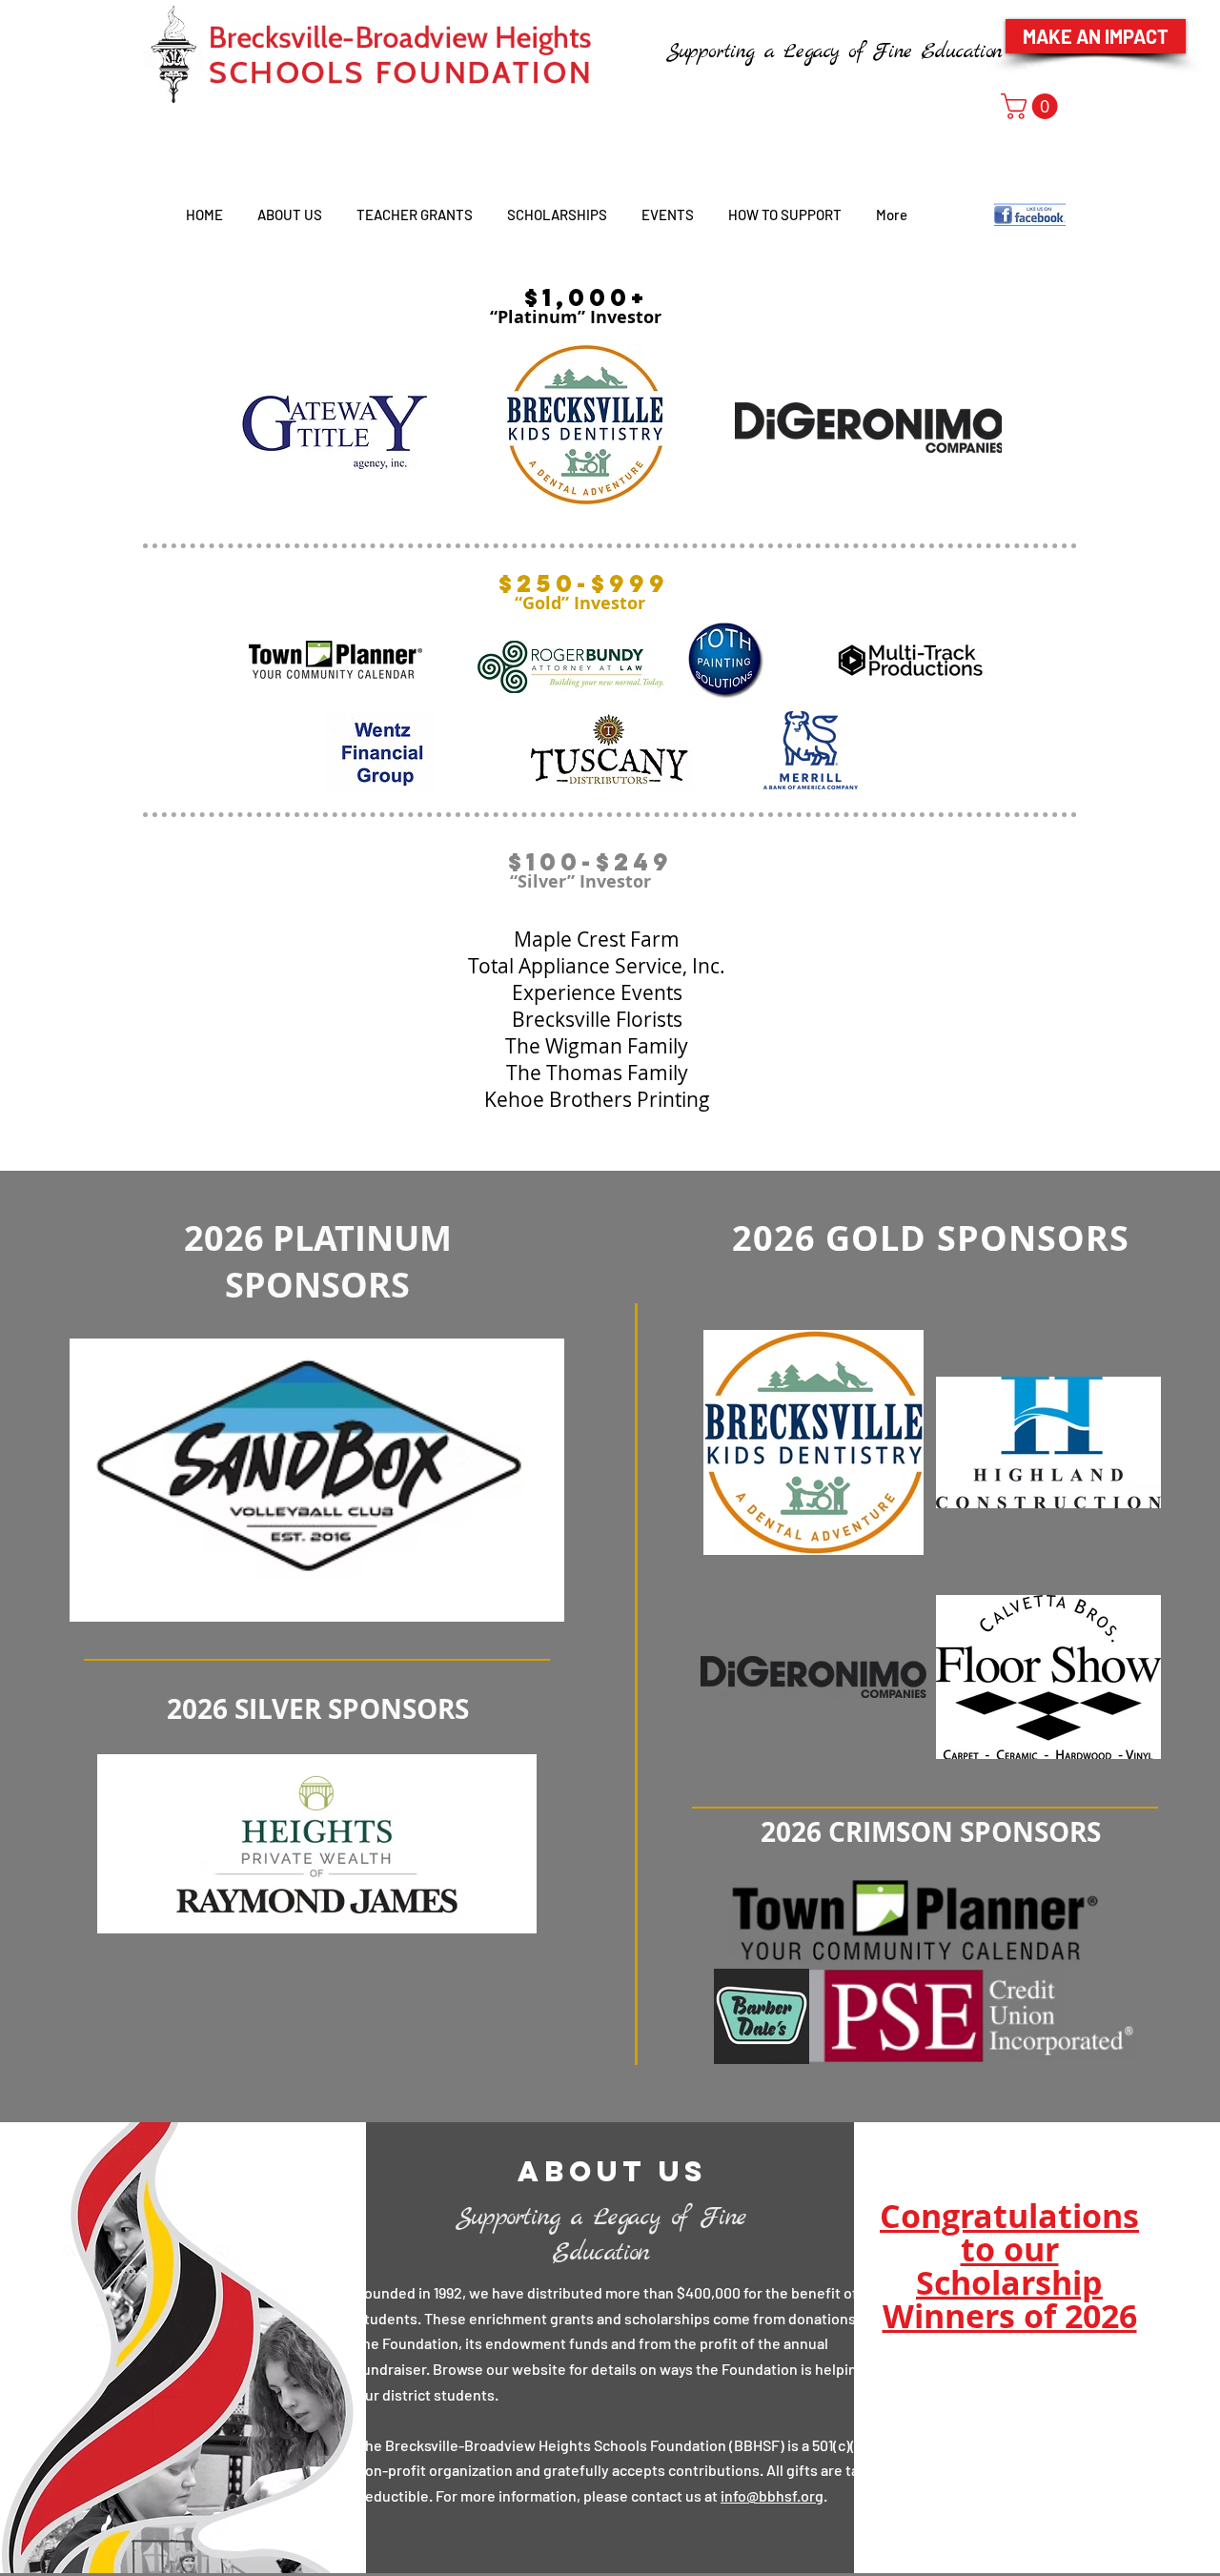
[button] (1032, 106)
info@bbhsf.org (772, 2495)
